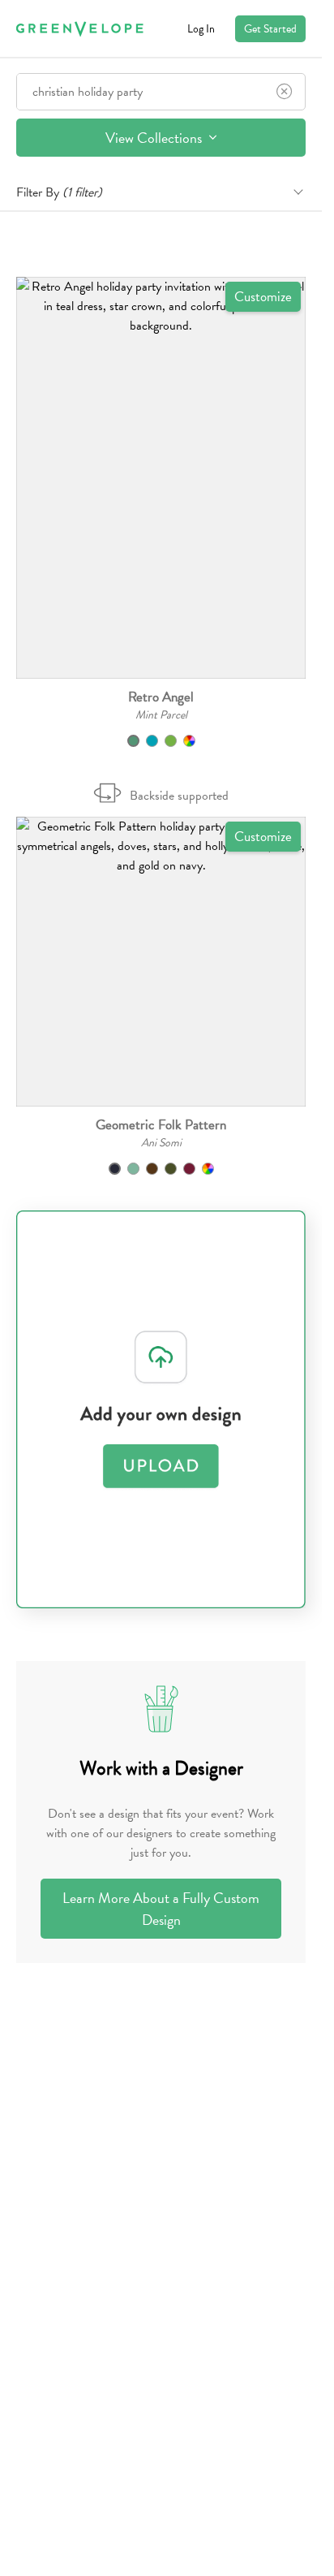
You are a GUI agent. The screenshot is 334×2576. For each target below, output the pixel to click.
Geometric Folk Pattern (161, 1125)
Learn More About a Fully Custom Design (161, 1909)
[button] (161, 478)
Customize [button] (263, 297)
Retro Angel (161, 697)
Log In (201, 29)
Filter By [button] (59, 192)
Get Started (270, 29)
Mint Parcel (161, 715)
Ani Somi (161, 1143)
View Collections (155, 138)
